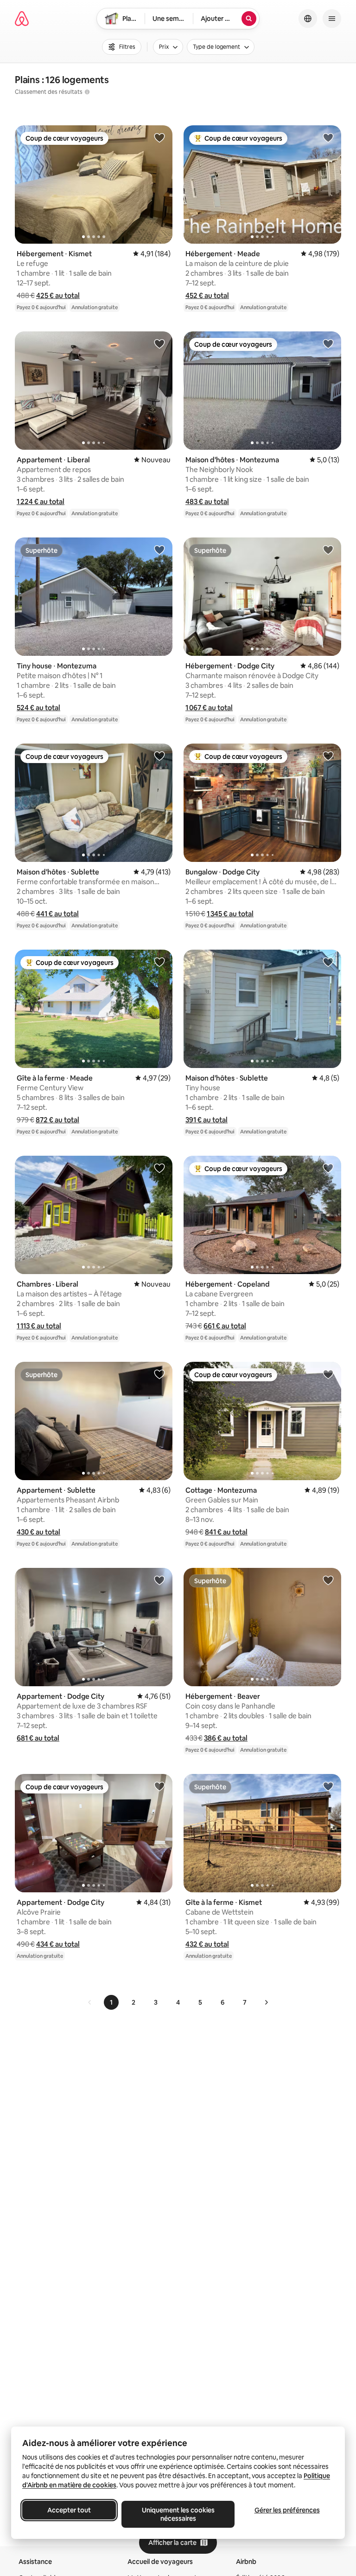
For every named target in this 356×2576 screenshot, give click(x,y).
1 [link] (111, 2002)
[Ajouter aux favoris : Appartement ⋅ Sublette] (159, 1374)
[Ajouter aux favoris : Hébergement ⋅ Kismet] (159, 137)
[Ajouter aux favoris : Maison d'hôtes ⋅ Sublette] (159, 756)
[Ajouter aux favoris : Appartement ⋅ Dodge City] (159, 1580)
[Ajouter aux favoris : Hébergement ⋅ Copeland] (328, 1168)
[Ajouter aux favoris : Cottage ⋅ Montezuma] (328, 1374)
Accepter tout (69, 2510)
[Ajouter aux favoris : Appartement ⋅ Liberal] (159, 343)
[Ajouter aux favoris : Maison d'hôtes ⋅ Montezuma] (328, 343)
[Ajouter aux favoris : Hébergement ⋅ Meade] (328, 137)
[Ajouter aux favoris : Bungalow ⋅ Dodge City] (328, 756)
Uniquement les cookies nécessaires (178, 2514)
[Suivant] (266, 2002)
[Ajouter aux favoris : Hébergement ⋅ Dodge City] (328, 550)
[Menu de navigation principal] (332, 19)
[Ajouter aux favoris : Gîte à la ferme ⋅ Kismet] (328, 1786)
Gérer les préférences (287, 2510)
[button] (58, 295)
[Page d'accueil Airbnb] (22, 19)
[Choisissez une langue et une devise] (308, 19)
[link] (90, 2002)
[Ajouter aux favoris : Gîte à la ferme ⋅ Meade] (159, 962)
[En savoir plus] (87, 92)
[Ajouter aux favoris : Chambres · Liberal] (159, 1168)
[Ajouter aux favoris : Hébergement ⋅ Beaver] (328, 1580)
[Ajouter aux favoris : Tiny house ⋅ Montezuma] (159, 550)
